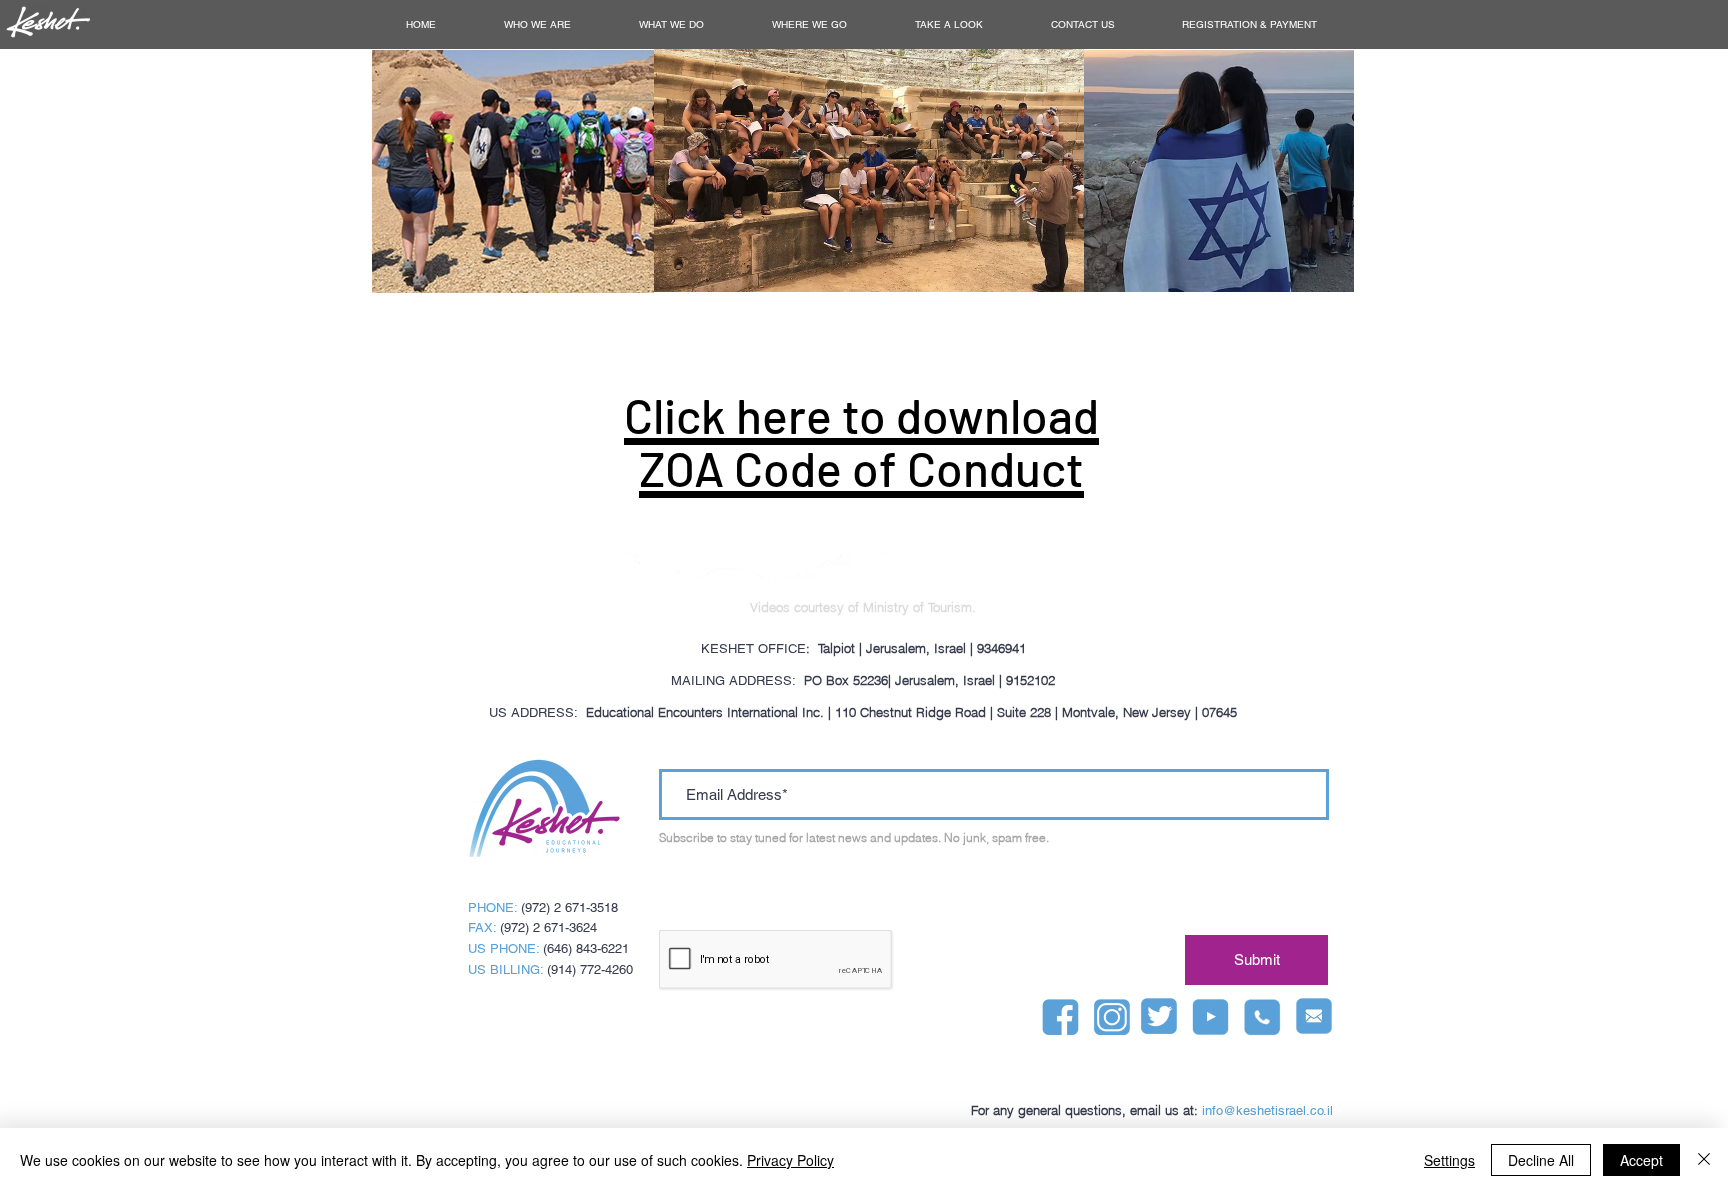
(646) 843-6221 (586, 948)
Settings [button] (1449, 1160)
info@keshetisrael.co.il (1267, 1110)
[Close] (1704, 1160)
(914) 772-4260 (590, 969)
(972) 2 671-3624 (548, 927)
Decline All (1541, 1160)
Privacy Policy (790, 1160)
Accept (1641, 1160)
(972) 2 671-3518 (569, 907)
